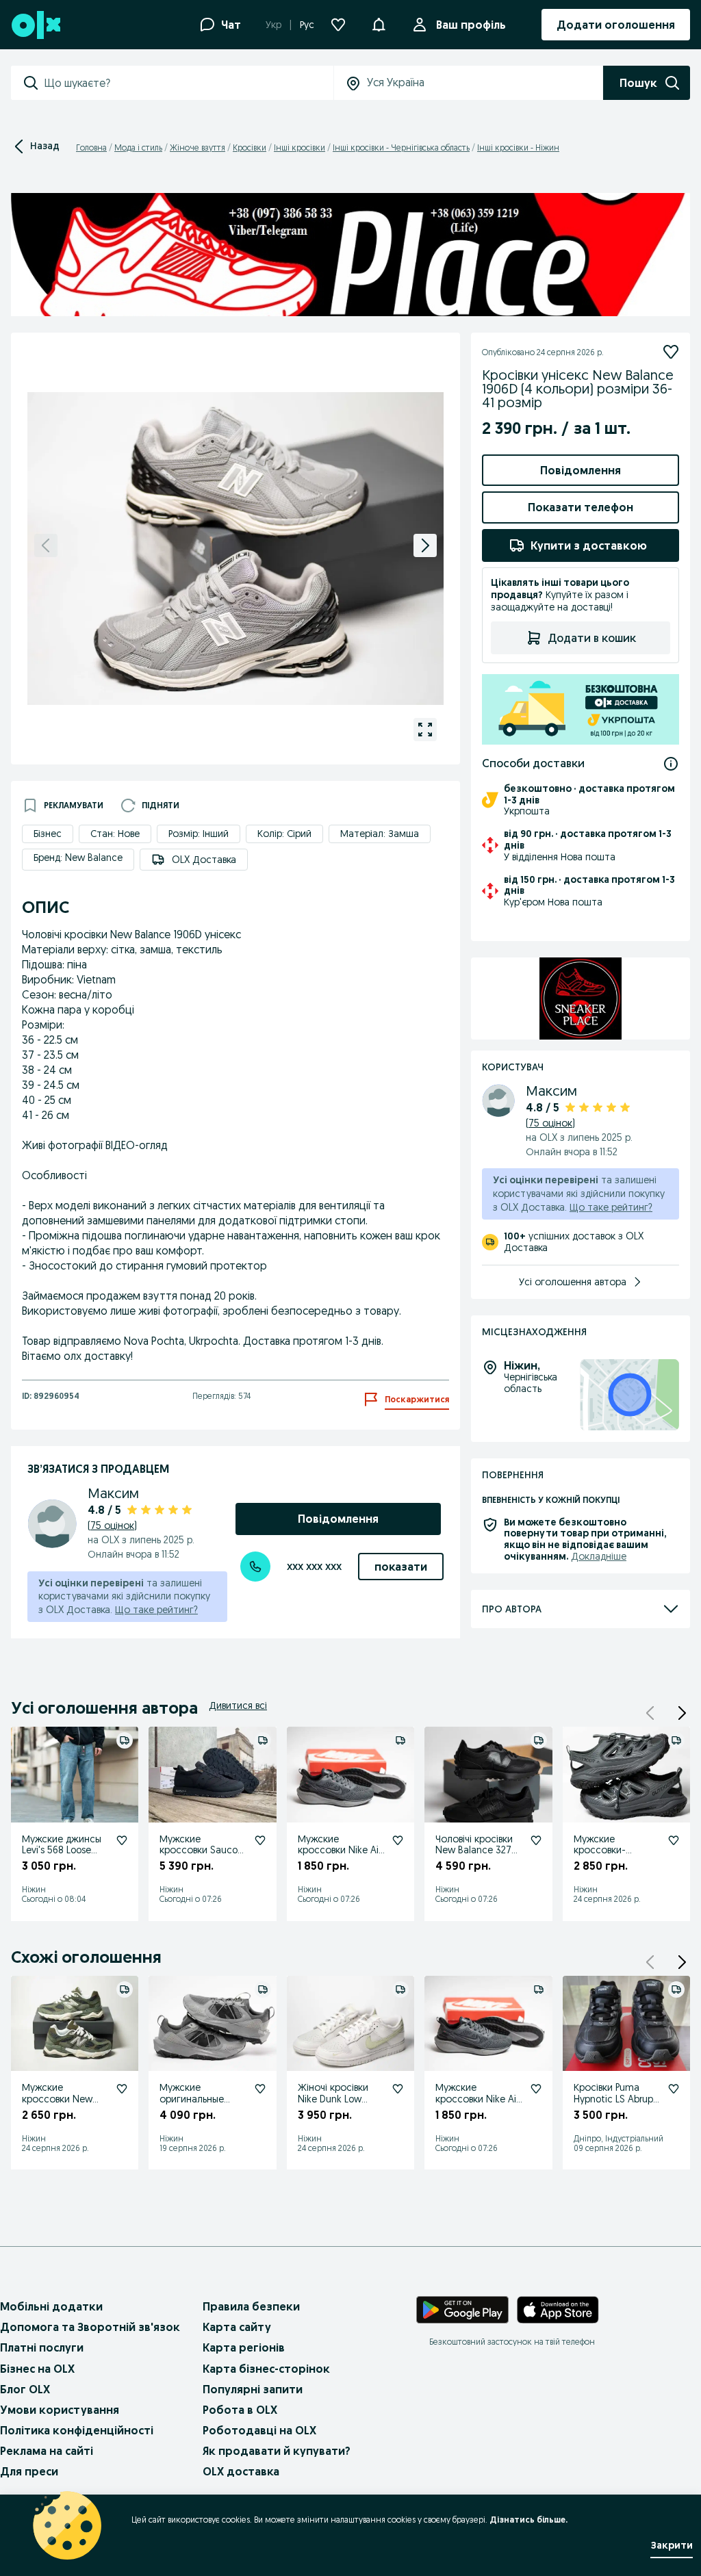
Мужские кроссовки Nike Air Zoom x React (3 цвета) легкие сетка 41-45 (340, 1862)
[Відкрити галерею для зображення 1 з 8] (425, 730)
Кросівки (250, 147)
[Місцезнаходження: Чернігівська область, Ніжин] (629, 1395)
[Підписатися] (671, 352)
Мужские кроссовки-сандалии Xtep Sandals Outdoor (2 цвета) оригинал (616, 1862)
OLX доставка (241, 2471)
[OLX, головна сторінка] (35, 25)
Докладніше (599, 1556)
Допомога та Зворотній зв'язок (90, 2327)
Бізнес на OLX (37, 2369)
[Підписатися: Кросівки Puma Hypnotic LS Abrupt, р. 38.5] (674, 2089)
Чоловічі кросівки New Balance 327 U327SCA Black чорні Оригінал (474, 1856)
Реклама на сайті (47, 2451)
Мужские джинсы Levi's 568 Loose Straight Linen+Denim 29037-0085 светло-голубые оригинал (62, 1873)
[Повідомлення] (379, 25)
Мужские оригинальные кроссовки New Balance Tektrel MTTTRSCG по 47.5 (202, 2110)
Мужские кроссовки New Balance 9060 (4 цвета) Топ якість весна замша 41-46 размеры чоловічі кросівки (65, 2122)
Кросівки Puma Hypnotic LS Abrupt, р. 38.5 (616, 2099)
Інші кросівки (299, 147)
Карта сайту (237, 2327)
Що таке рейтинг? (156, 1610)
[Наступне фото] (425, 545)
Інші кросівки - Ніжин (518, 147)
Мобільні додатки (51, 2306)
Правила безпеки (251, 2306)
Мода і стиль (138, 147)
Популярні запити (253, 2389)
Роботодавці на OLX (259, 2430)
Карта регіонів (244, 2347)
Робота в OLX (240, 2410)
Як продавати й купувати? (277, 2451)
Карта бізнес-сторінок (266, 2369)
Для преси (29, 2471)
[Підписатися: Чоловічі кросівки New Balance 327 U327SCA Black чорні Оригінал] (536, 1840)
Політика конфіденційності (77, 2430)
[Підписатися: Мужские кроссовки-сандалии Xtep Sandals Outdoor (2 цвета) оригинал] (674, 1840)
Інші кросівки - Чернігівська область (401, 147)
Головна (91, 147)
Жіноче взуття (197, 147)
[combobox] (189, 83)
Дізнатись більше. (528, 2520)
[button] (682, 1713)
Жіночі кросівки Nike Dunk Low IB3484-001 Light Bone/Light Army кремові (334, 2110)
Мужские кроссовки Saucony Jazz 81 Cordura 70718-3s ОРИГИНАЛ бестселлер (204, 1868)
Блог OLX (25, 2389)
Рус (307, 25)
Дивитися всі (238, 1705)
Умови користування (60, 2410)
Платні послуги (42, 2347)
